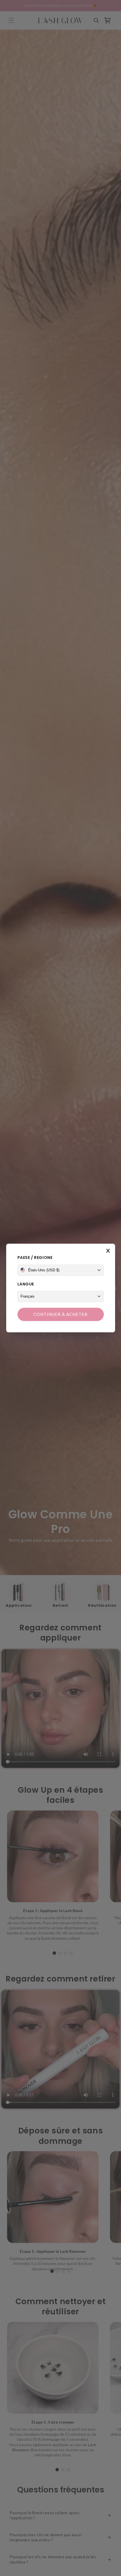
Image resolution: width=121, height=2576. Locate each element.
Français (28, 1296)
